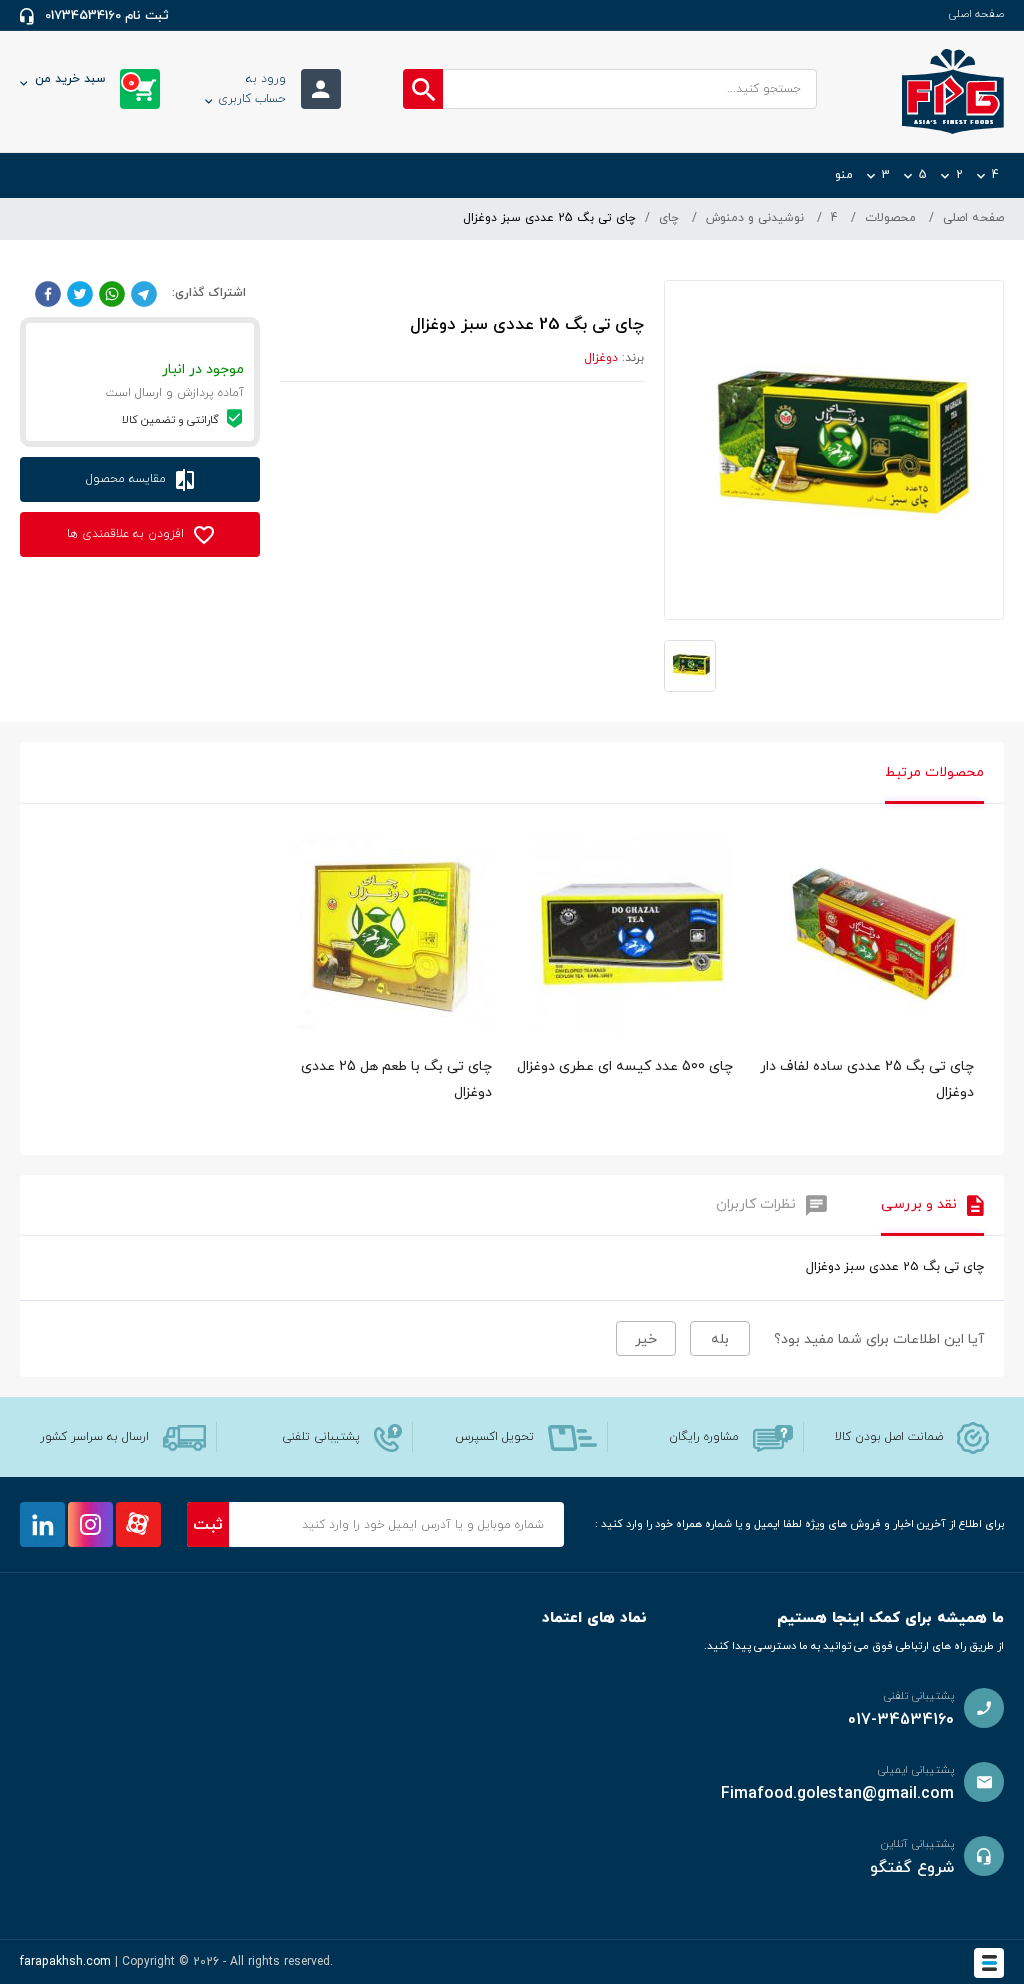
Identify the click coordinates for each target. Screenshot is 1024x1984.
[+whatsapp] (112, 293)
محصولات (890, 218)
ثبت (208, 1525)
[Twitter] (80, 293)
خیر (646, 1339)
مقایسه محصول (128, 479)
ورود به (252, 89)
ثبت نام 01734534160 (107, 16)
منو (844, 175)
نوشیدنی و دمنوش (755, 218)
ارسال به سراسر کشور (94, 1437)
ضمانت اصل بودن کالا (889, 1437)
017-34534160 (901, 1720)
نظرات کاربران (756, 1204)
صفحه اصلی (976, 14)
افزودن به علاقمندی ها (127, 534)
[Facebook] (48, 293)
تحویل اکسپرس (494, 1437)
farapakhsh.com (65, 1962)
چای (669, 218)
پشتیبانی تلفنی (321, 1437)
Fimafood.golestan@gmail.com (837, 1794)
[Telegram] (144, 293)
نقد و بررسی (919, 1204)
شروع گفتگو (912, 1868)
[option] (873, 989)
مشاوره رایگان (704, 1437)
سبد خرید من (85, 81)
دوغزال (601, 358)
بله (720, 1339)
